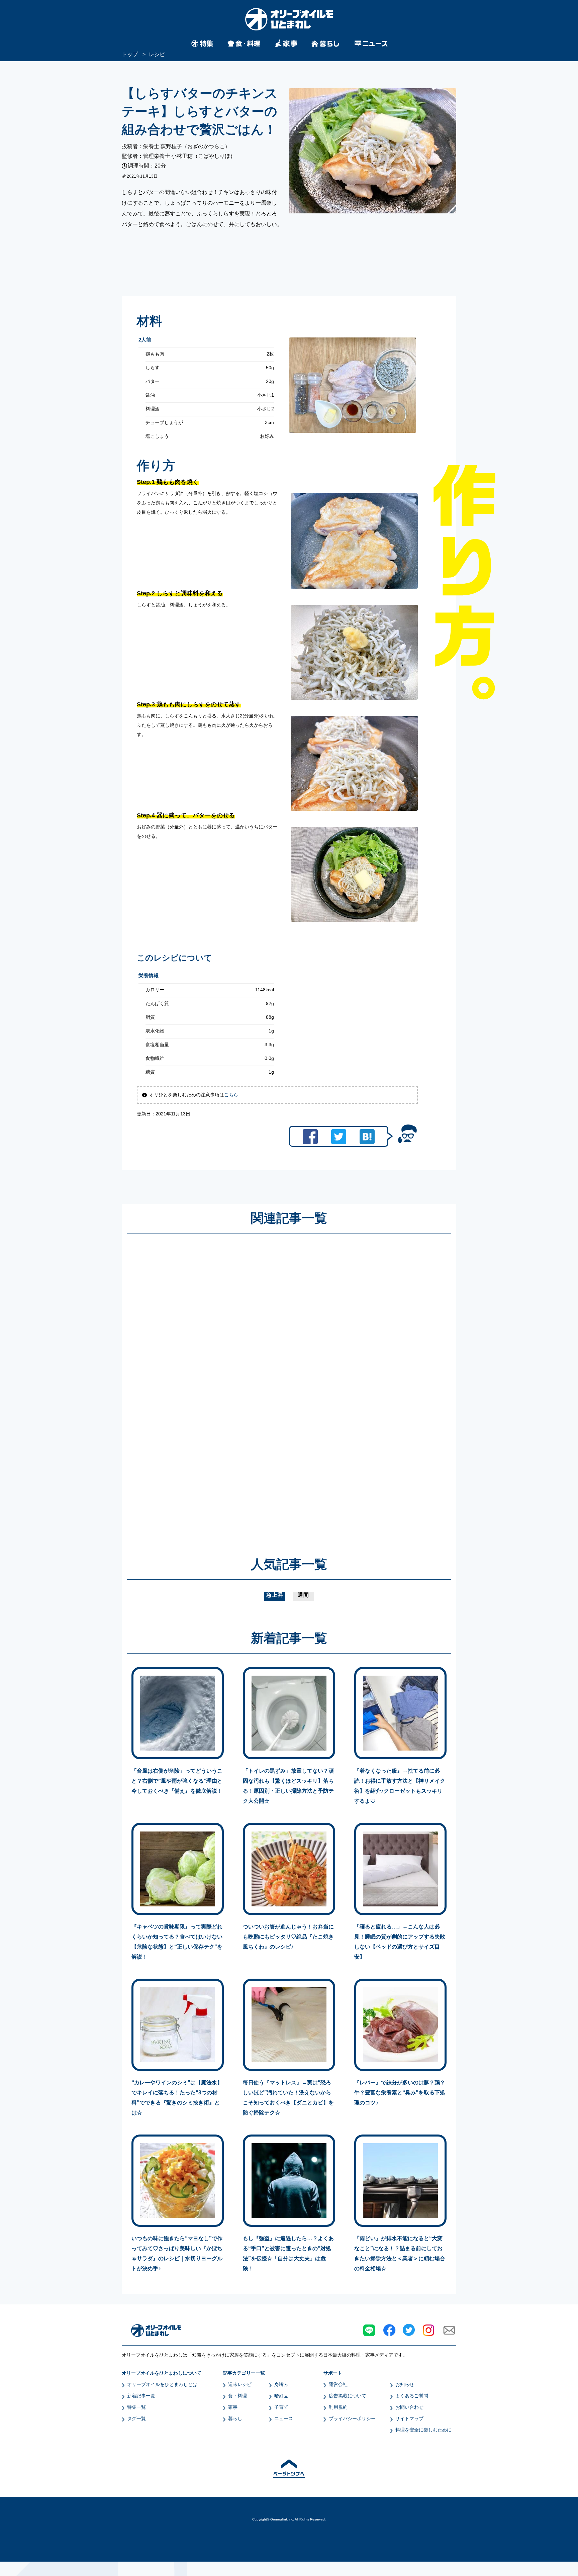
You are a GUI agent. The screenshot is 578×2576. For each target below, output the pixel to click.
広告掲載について (348, 2396)
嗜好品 (281, 2396)
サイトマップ (409, 2418)
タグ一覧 (136, 2418)
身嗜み (281, 2384)
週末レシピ (240, 2384)
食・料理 (237, 2396)
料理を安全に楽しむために (423, 2430)
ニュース (284, 2418)
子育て (281, 2407)
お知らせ (405, 2384)
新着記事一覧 (141, 2396)
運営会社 (338, 2384)
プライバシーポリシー (352, 2418)
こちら (231, 1095)
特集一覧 (136, 2407)
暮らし (235, 2418)
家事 (233, 2407)
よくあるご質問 (412, 2396)
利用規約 (338, 2407)
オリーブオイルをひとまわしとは (162, 2384)
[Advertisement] (225, 1385)
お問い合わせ (409, 2407)
